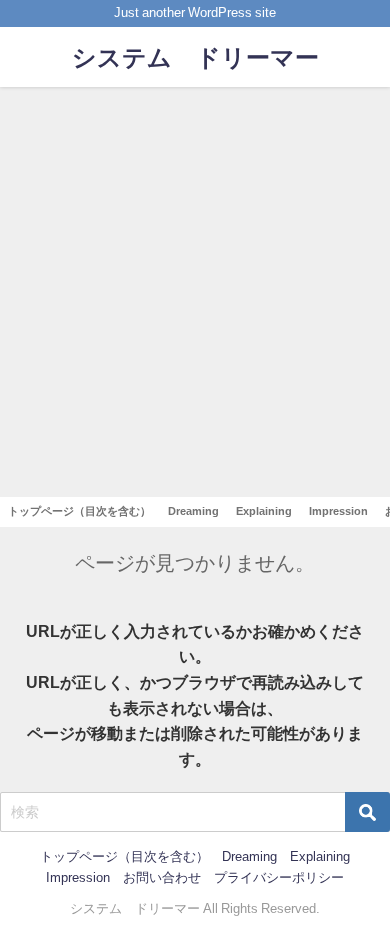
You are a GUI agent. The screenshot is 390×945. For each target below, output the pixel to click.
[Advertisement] (195, 292)
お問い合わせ (162, 877)
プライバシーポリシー (279, 877)
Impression (338, 511)
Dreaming (193, 511)
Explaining (264, 511)
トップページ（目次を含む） (79, 511)
